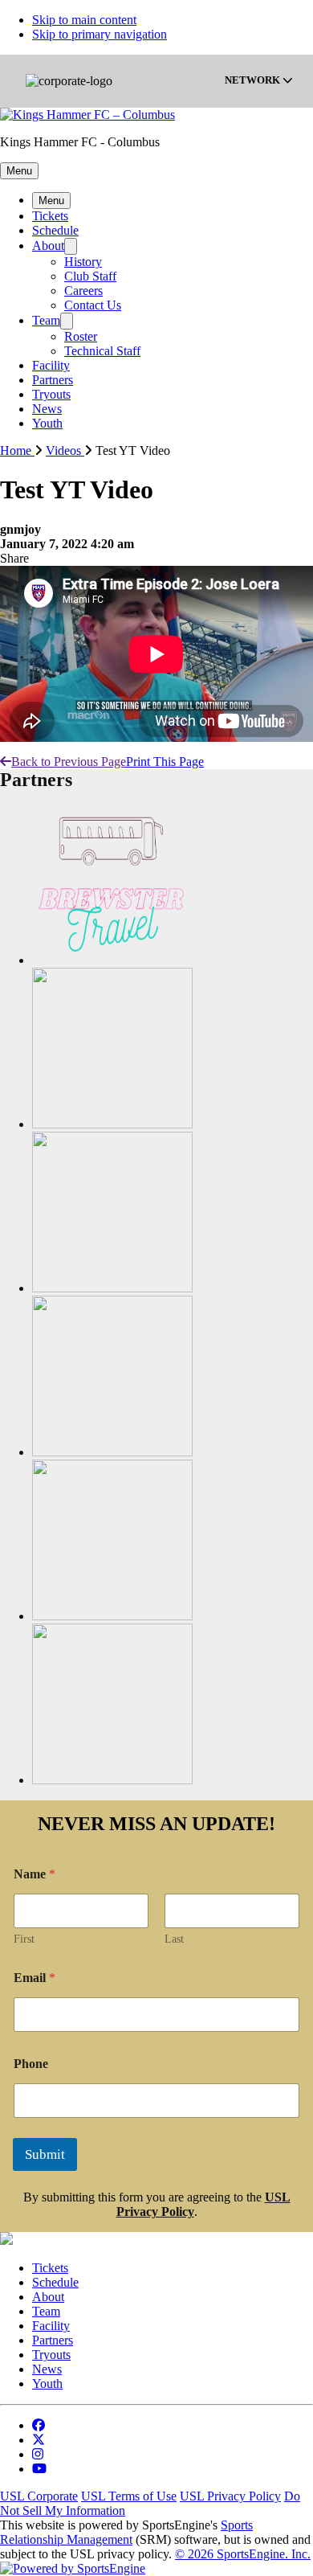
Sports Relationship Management (126, 2532)
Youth (47, 423)
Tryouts (51, 394)
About (48, 246)
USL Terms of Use (129, 2496)
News (47, 409)
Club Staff (90, 276)
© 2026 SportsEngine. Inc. (243, 2554)
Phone (31, 2064)
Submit (45, 2154)
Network (254, 81)
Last (174, 1939)
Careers (83, 291)
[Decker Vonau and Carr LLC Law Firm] (112, 1124)
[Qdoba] (112, 1780)
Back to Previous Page (69, 762)
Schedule (55, 230)
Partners (53, 380)
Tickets (50, 216)
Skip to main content (84, 20)
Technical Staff (102, 351)
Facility (51, 365)
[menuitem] (23, 450)
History (83, 262)
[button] (19, 171)
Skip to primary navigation (100, 34)
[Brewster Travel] (112, 960)
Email (35, 1978)
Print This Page (165, 762)
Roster (81, 336)
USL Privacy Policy (230, 2496)
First (24, 1939)
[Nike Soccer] (112, 1452)
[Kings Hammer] (112, 1288)
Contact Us (93, 305)
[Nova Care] (112, 1616)
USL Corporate (39, 2496)
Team (46, 320)
